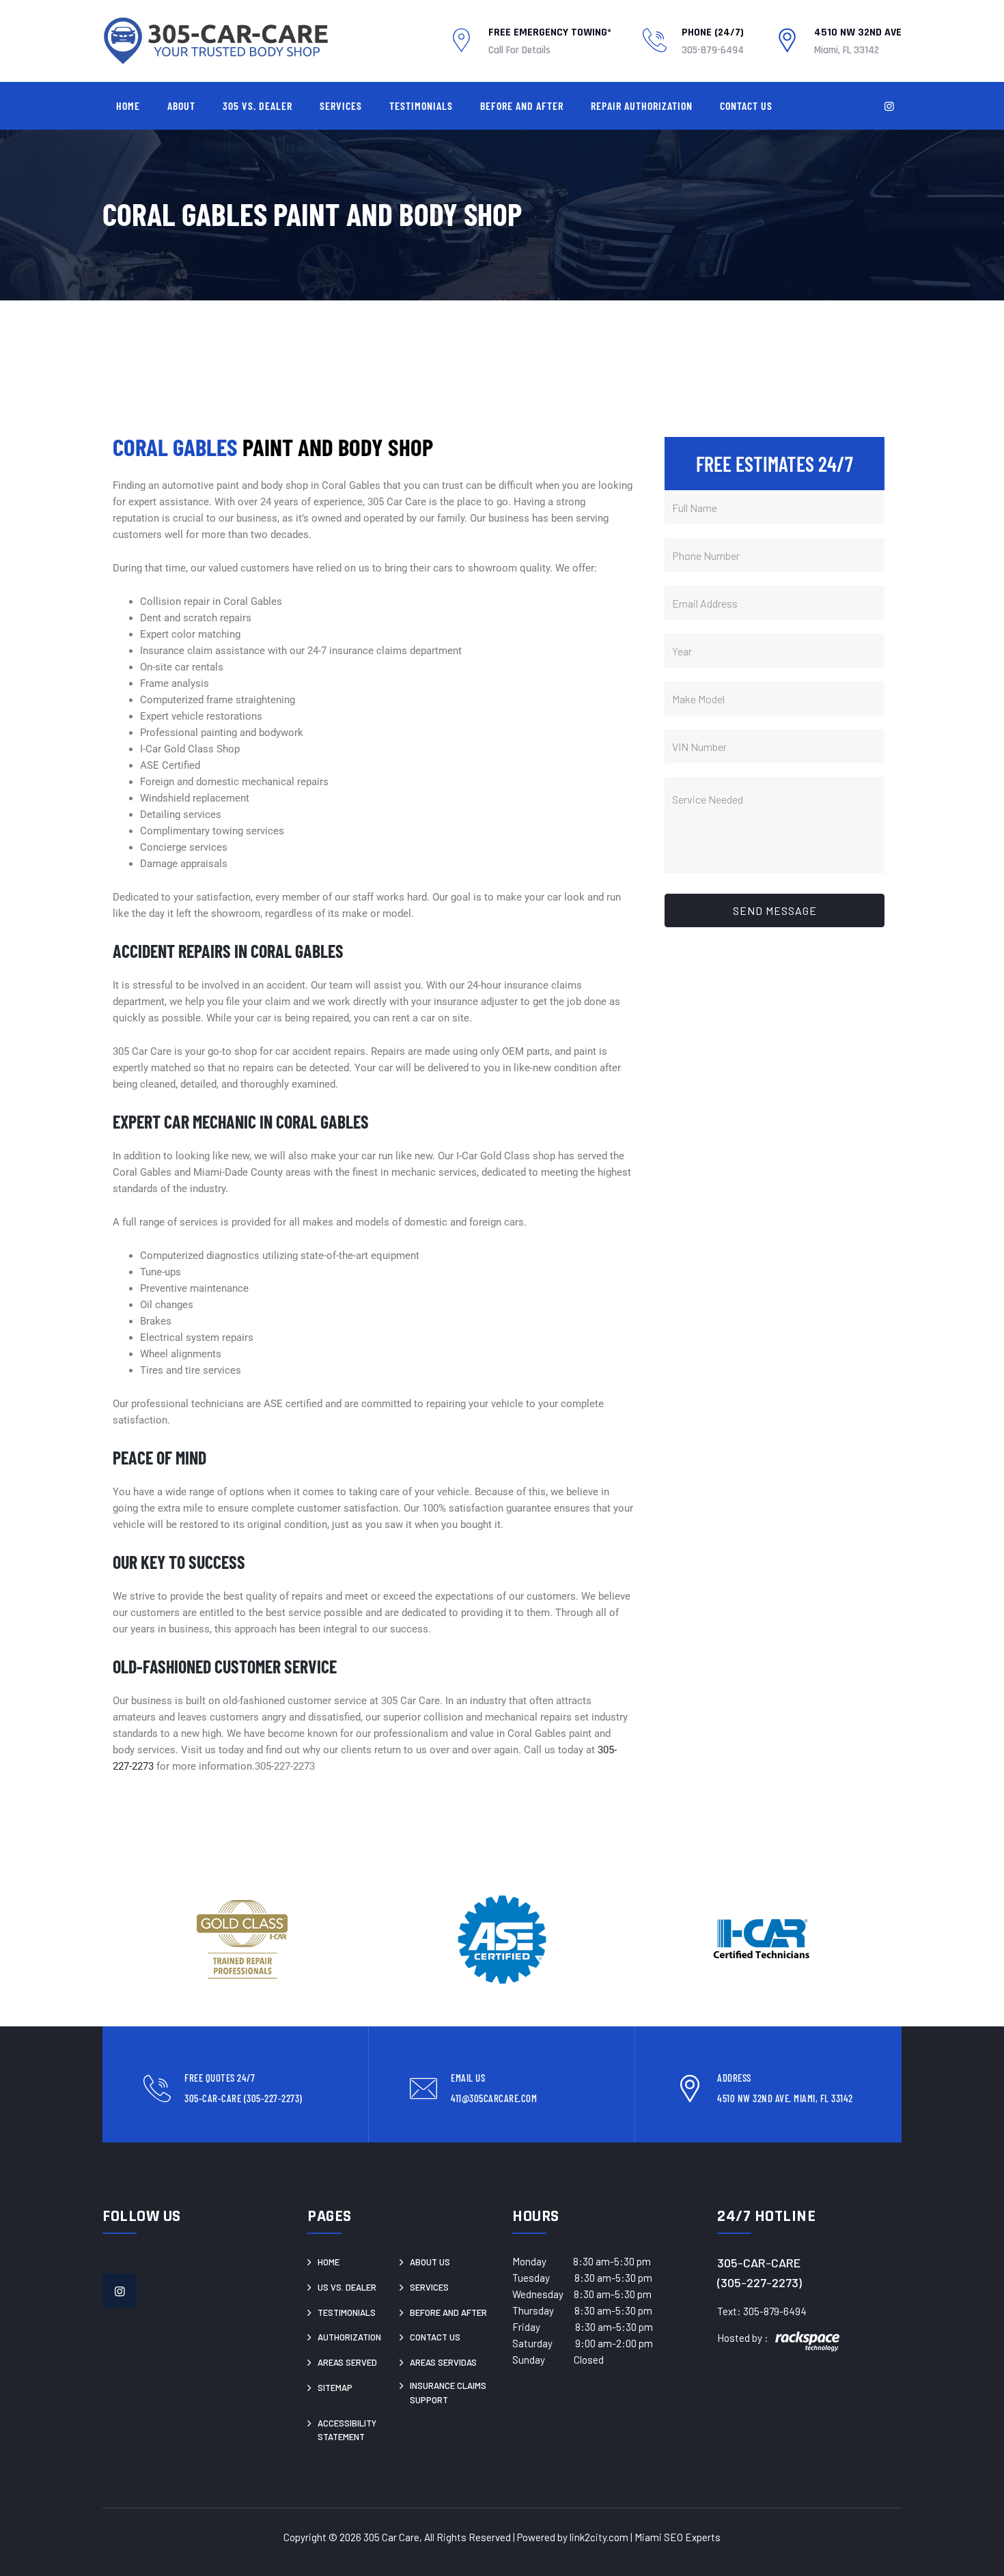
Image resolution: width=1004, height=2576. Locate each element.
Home (128, 105)
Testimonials (421, 105)
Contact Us (746, 105)
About (181, 105)
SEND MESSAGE (775, 910)
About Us (430, 2262)
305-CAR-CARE (759, 2263)
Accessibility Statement (347, 2430)
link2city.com (599, 2537)
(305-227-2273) (759, 2282)
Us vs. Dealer (347, 2287)
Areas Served (347, 2362)
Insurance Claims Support (448, 2393)
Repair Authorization (642, 105)
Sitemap (335, 2388)
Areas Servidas (443, 2362)
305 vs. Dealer (257, 105)
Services (341, 105)
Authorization (349, 2337)
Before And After (522, 105)
